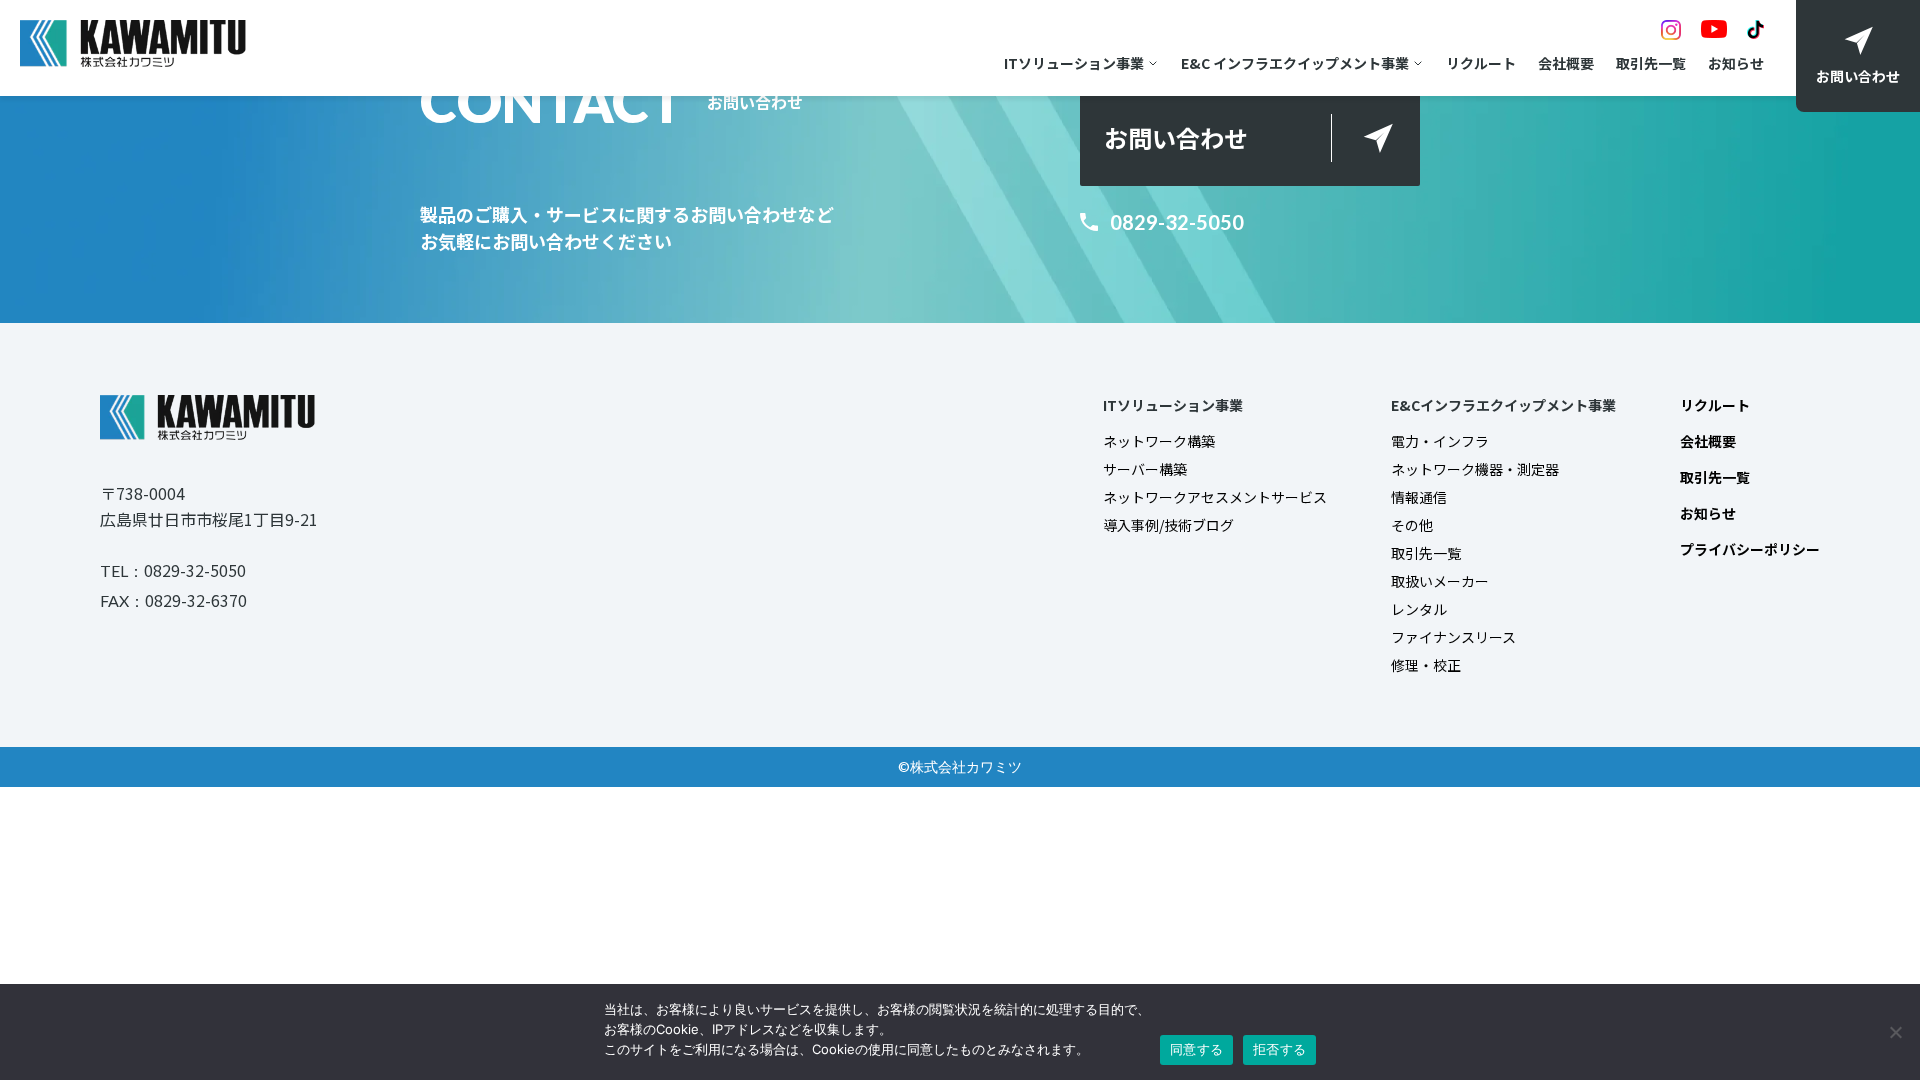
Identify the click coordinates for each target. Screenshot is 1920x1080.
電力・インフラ (1440, 441)
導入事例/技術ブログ (1168, 525)
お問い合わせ (1176, 137)
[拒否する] (1895, 1032)
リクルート (1481, 63)
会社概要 (1566, 63)
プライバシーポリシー (1750, 549)
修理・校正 (1426, 665)
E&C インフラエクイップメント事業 (1295, 63)
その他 (1412, 525)
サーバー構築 (1145, 469)
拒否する (1279, 1049)
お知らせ (1736, 63)
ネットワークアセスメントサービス (1215, 497)
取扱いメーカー (1440, 581)
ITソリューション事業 (1074, 63)
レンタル (1419, 609)
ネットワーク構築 (1159, 441)
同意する (1196, 1049)
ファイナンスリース (1453, 637)
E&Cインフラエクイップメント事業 (1503, 405)
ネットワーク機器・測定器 (1475, 469)
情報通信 (1419, 497)
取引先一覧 (1651, 63)
